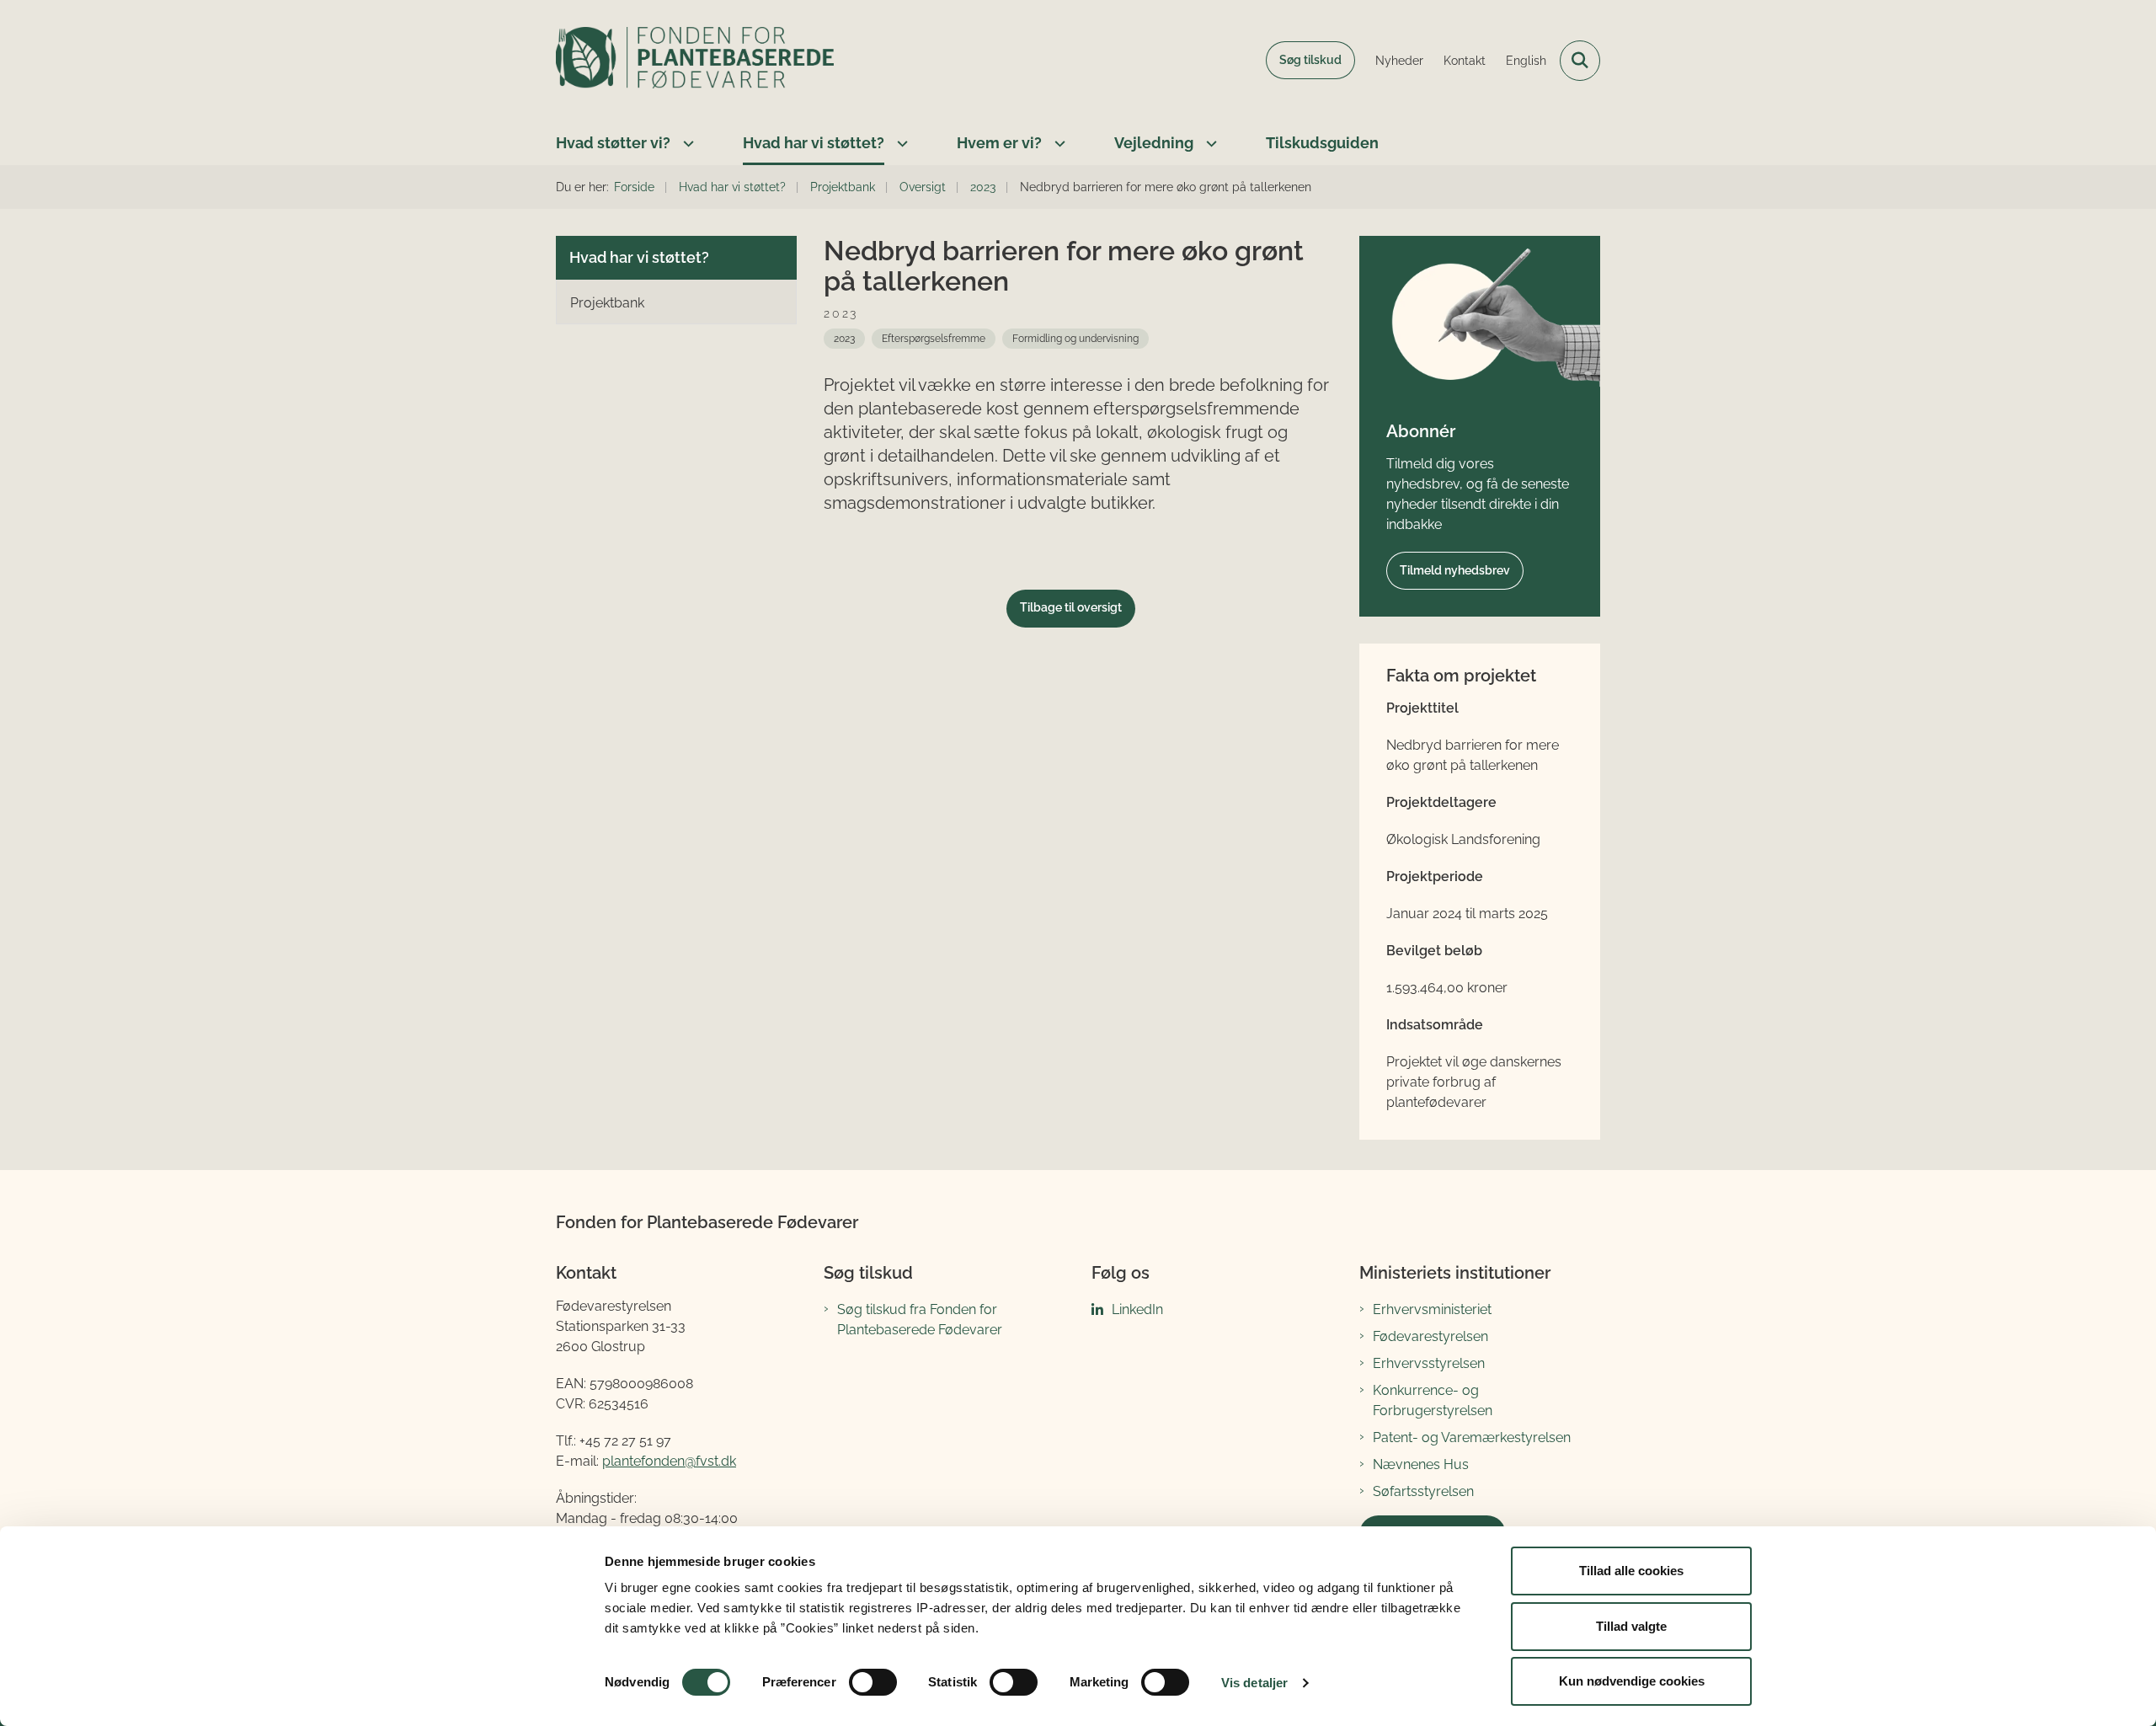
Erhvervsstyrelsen (1429, 1363)
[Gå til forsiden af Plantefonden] (695, 61)
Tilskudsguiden (1322, 143)
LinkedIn (1137, 1309)
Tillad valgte (1631, 1626)
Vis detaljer (1254, 1683)
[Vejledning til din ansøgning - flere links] (1209, 143)
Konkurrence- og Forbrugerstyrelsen (1433, 1400)
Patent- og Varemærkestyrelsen (1472, 1437)
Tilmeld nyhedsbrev (1455, 570)
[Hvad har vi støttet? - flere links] (900, 143)
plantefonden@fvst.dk (669, 1461)
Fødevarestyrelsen (1430, 1336)
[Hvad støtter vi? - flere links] (686, 143)
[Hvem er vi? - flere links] (1058, 143)
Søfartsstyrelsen (1423, 1491)
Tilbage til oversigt (1071, 607)
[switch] (873, 1682)
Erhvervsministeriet (1432, 1309)
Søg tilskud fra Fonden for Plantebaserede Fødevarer (920, 1320)
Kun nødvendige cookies (1632, 1681)
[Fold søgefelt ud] (1580, 61)
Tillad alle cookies (1631, 1571)
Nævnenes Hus (1421, 1464)
